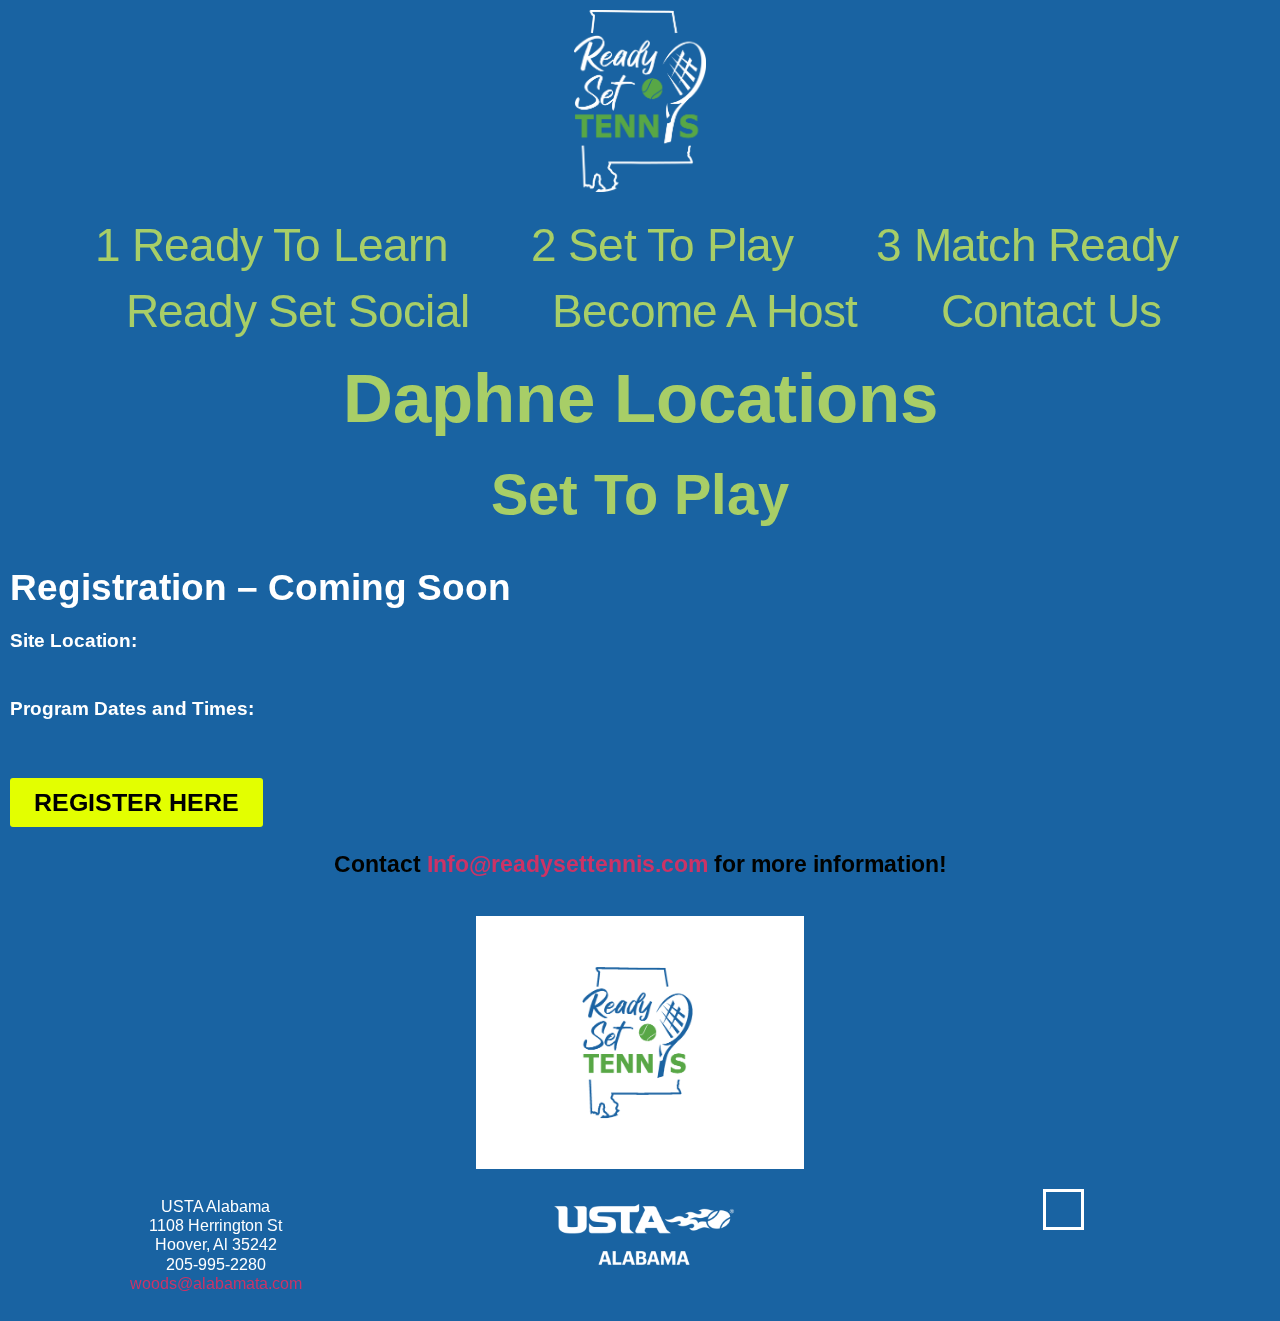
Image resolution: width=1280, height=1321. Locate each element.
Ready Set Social (297, 311)
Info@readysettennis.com (567, 864)
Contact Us (1051, 311)
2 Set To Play (662, 245)
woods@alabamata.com (216, 1283)
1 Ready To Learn (271, 245)
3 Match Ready (1027, 245)
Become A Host (705, 311)
